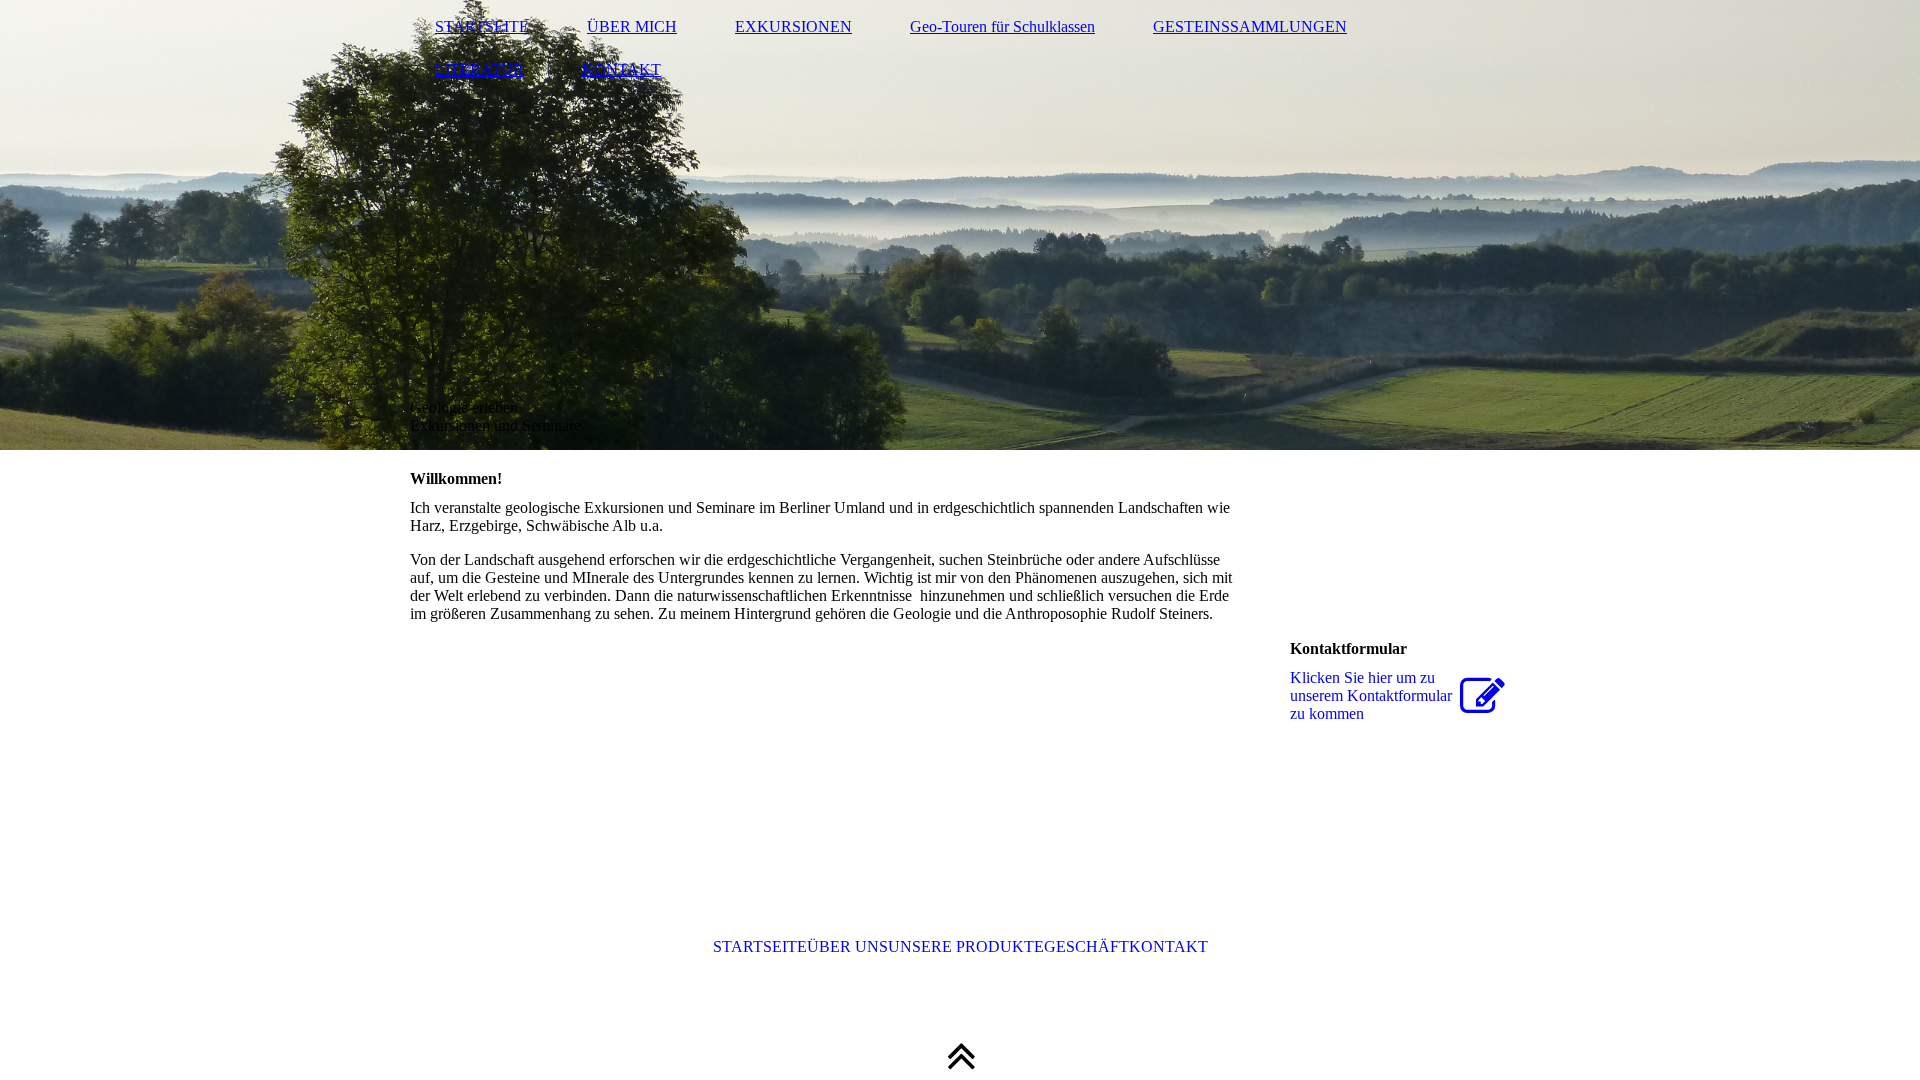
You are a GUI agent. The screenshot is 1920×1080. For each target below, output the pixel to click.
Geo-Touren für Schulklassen (1002, 26)
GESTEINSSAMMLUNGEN (1250, 26)
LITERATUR (479, 69)
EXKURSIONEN (793, 26)
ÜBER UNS (847, 946)
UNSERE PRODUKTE (966, 946)
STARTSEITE (482, 26)
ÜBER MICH (632, 26)
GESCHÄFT (1086, 946)
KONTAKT (621, 69)
